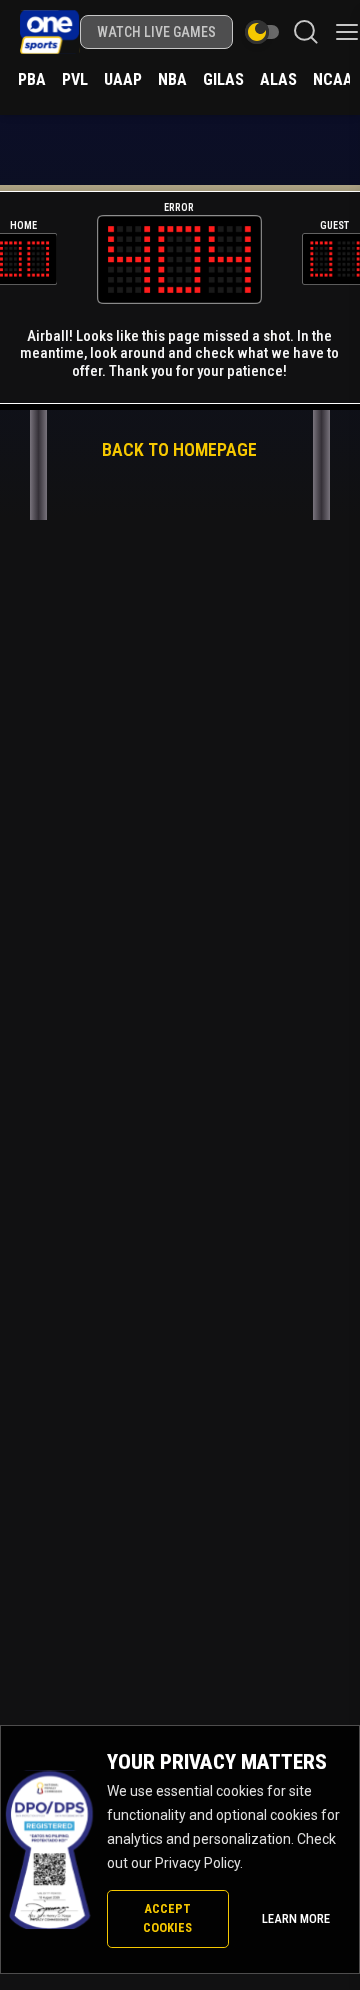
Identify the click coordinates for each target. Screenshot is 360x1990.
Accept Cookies (167, 1918)
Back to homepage (179, 449)
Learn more (296, 1918)
